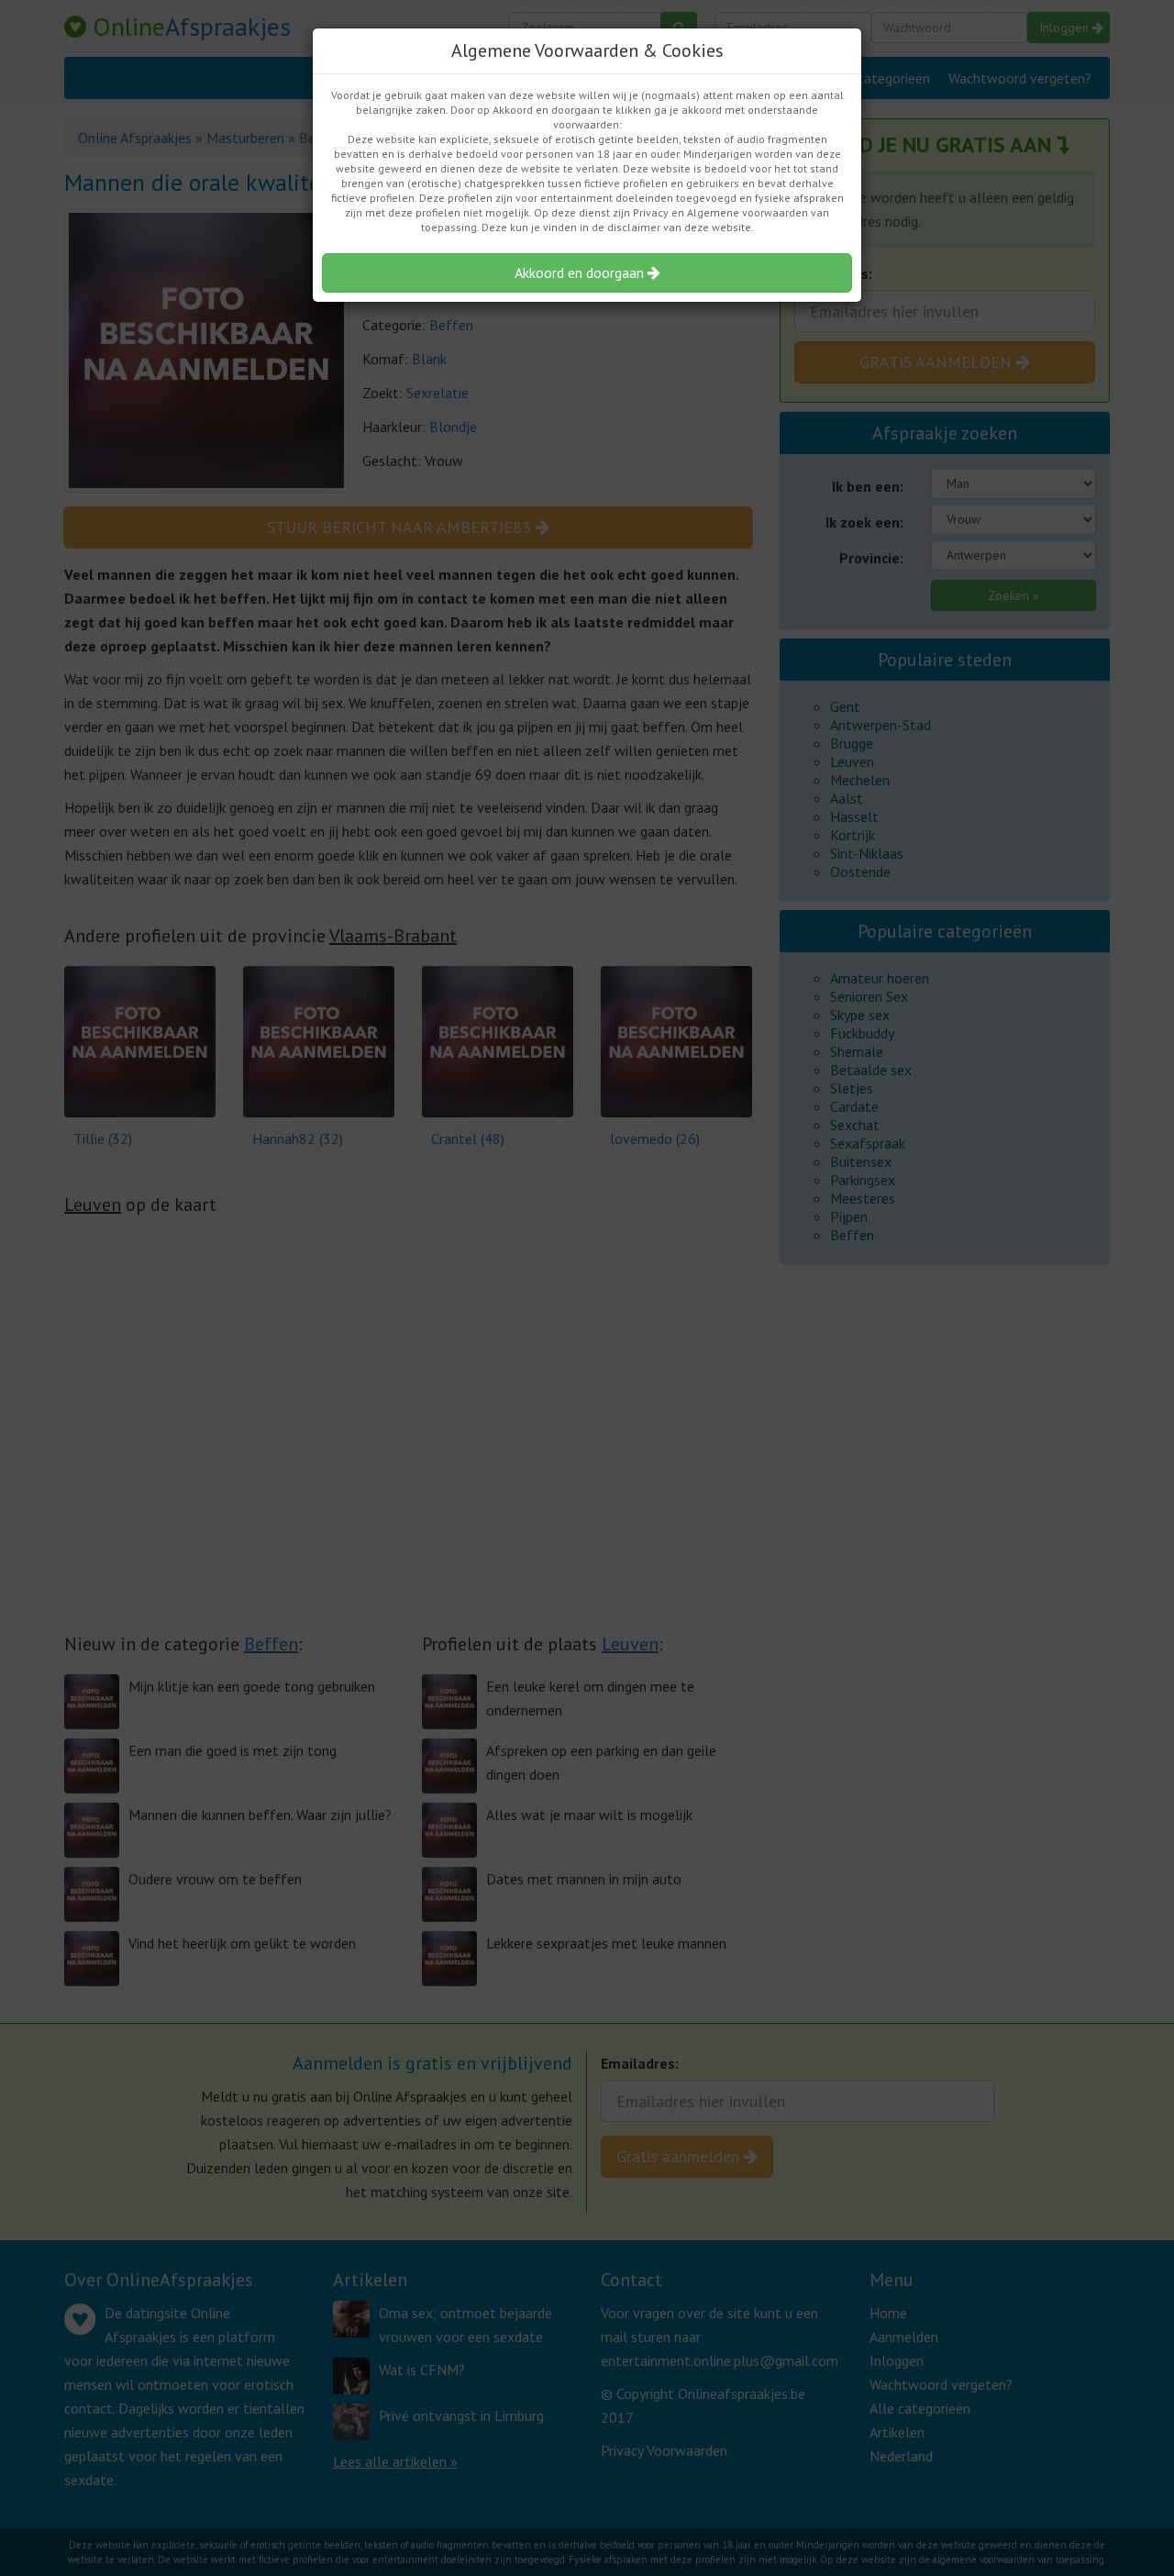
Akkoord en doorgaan (581, 272)
